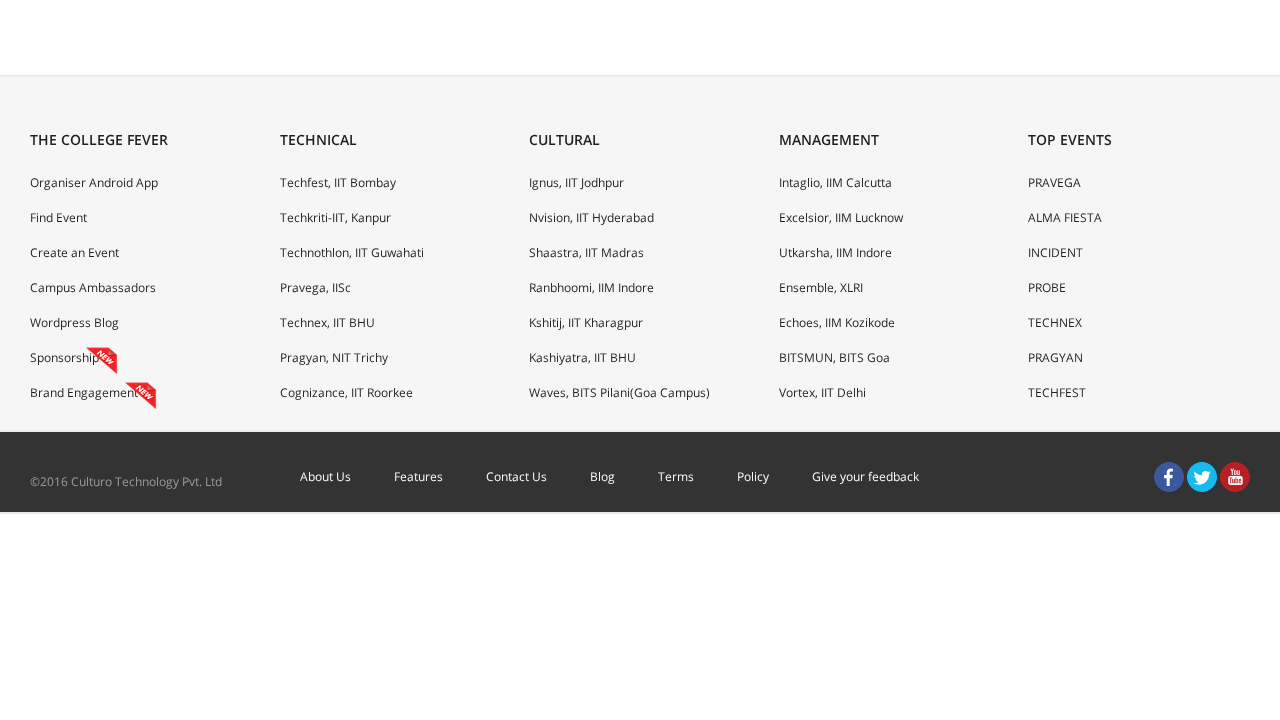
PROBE (1047, 287)
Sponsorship (64, 357)
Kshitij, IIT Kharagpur (586, 322)
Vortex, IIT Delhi (822, 392)
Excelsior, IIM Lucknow (841, 217)
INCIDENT (1055, 252)
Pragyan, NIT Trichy (334, 357)
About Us (325, 476)
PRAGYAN (1055, 357)
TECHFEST (1057, 392)
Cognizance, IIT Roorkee (346, 392)
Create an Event (74, 252)
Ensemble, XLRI (821, 287)
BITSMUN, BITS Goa (834, 357)
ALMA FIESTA (1065, 217)
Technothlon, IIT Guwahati (352, 252)
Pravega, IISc (315, 287)
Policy (753, 476)
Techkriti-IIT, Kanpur (335, 217)
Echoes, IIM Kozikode (837, 322)
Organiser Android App (94, 182)
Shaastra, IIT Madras (586, 252)
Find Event (58, 217)
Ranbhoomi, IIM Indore (591, 287)
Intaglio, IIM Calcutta (835, 182)
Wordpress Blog (74, 322)
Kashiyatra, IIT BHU (582, 357)
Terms (676, 476)
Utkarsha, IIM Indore (835, 252)
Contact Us (516, 476)
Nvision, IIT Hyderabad (591, 217)
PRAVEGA (1054, 182)
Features (418, 476)
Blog (602, 476)
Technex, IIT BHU (327, 322)
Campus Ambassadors (93, 287)
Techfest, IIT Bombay (338, 182)
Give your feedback (865, 476)
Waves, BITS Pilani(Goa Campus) (619, 392)
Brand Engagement (84, 392)
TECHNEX (1055, 322)
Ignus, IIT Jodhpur (576, 182)
